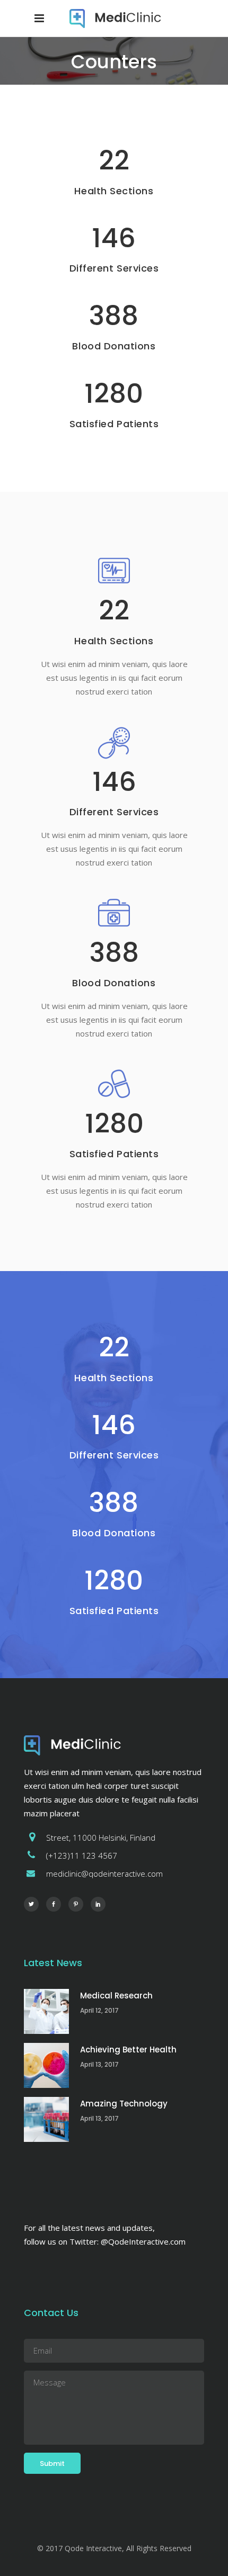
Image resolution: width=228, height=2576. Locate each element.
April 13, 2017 (99, 2064)
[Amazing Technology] (46, 2119)
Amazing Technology (124, 2104)
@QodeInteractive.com (143, 2241)
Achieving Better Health (128, 2050)
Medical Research (116, 1996)
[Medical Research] (46, 2011)
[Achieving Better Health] (46, 2065)
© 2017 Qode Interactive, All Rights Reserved (114, 2548)
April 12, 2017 (99, 2010)
